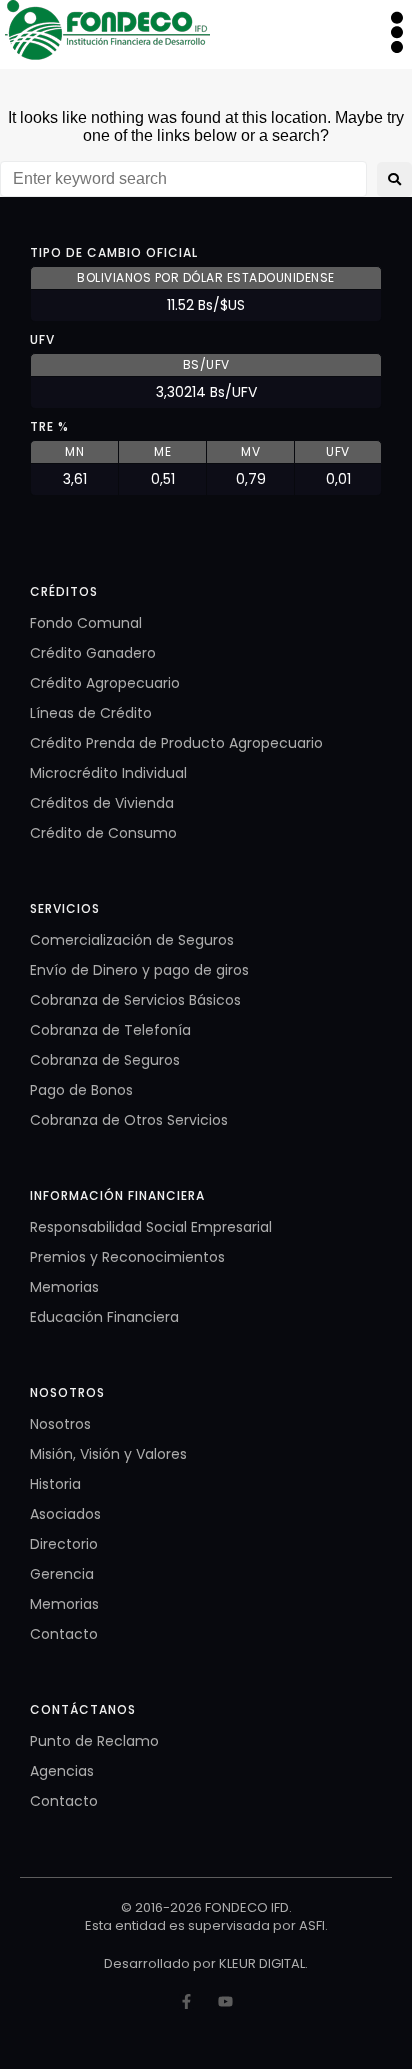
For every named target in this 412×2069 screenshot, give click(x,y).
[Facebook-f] (186, 2001)
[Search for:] (183, 179)
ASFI (312, 1925)
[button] (396, 32)
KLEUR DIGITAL (262, 1963)
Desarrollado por (161, 1963)
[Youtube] (225, 2001)
